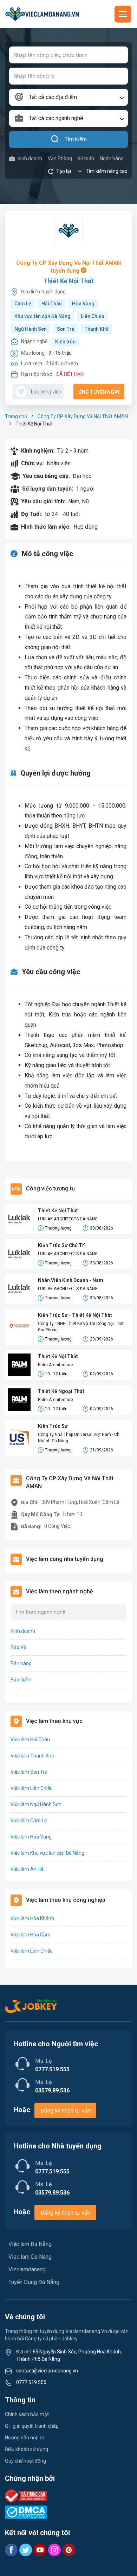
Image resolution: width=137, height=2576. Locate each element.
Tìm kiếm (76, 139)
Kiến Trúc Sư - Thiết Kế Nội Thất (75, 1315)
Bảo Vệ (18, 1647)
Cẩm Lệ (23, 304)
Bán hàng (21, 1663)
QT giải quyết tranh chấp (32, 2426)
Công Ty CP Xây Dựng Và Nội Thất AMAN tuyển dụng (68, 267)
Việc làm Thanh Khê (32, 1756)
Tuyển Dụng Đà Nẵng (34, 2282)
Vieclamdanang (27, 2269)
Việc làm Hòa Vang (31, 1837)
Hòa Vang (83, 304)
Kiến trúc (65, 342)
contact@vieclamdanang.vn (47, 2371)
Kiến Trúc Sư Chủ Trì (62, 1245)
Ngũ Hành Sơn (31, 329)
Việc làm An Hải (28, 1869)
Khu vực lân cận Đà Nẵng (43, 316)
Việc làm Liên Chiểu (32, 1788)
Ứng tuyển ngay (99, 392)
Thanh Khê (97, 329)
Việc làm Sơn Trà (29, 1772)
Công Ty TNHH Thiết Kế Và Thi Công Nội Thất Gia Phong (81, 1327)
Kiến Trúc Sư (53, 1426)
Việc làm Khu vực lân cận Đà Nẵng (47, 1853)
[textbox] (68, 97)
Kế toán (86, 158)
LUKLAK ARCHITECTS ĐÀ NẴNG (68, 1219)
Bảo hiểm (21, 1680)
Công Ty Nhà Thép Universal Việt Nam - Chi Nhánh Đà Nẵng (79, 1438)
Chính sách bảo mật (27, 2414)
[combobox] (68, 97)
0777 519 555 (31, 2382)
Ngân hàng (112, 158)
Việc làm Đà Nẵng (30, 2244)
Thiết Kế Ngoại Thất (61, 1391)
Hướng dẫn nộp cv (25, 2438)
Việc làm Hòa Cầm (31, 1935)
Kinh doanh (30, 158)
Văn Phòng (60, 158)
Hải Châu (52, 304)
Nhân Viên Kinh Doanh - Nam (71, 1280)
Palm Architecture (56, 1365)
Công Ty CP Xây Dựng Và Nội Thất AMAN (83, 416)
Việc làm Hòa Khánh (32, 1918)
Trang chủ (16, 416)
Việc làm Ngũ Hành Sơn (36, 1804)
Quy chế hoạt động (25, 2461)
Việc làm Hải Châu (30, 1740)
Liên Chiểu (93, 316)
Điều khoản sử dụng (27, 2449)
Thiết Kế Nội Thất (68, 281)
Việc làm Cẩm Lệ (29, 1821)
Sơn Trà (66, 329)
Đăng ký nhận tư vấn (65, 2111)
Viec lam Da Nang (30, 2257)
